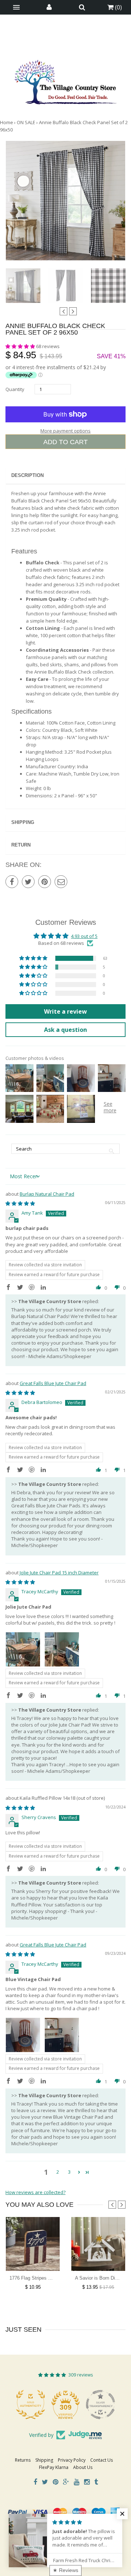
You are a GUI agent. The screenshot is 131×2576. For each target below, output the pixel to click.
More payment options (65, 431)
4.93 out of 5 (84, 936)
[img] (20, 1203)
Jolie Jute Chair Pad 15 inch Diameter (59, 1573)
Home (7, 122)
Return (21, 845)
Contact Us (102, 2460)
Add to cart (65, 442)
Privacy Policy (72, 2460)
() (118, 7)
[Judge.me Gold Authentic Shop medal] (24, 2405)
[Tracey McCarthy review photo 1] (23, 1649)
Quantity (15, 389)
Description (27, 475)
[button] (21, 346)
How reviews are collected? (35, 2192)
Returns (23, 2460)
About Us (83, 2467)
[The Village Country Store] (65, 80)
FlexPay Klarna (54, 2467)
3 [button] (69, 2172)
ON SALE (26, 122)
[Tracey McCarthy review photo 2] (62, 1649)
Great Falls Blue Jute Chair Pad (53, 1383)
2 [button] (58, 2172)
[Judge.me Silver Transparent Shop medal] (94, 2405)
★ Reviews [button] (65, 2570)
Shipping (23, 822)
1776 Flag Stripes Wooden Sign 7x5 (47, 2278)
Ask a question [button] (65, 1030)
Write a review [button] (65, 1011)
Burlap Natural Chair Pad (47, 1194)
